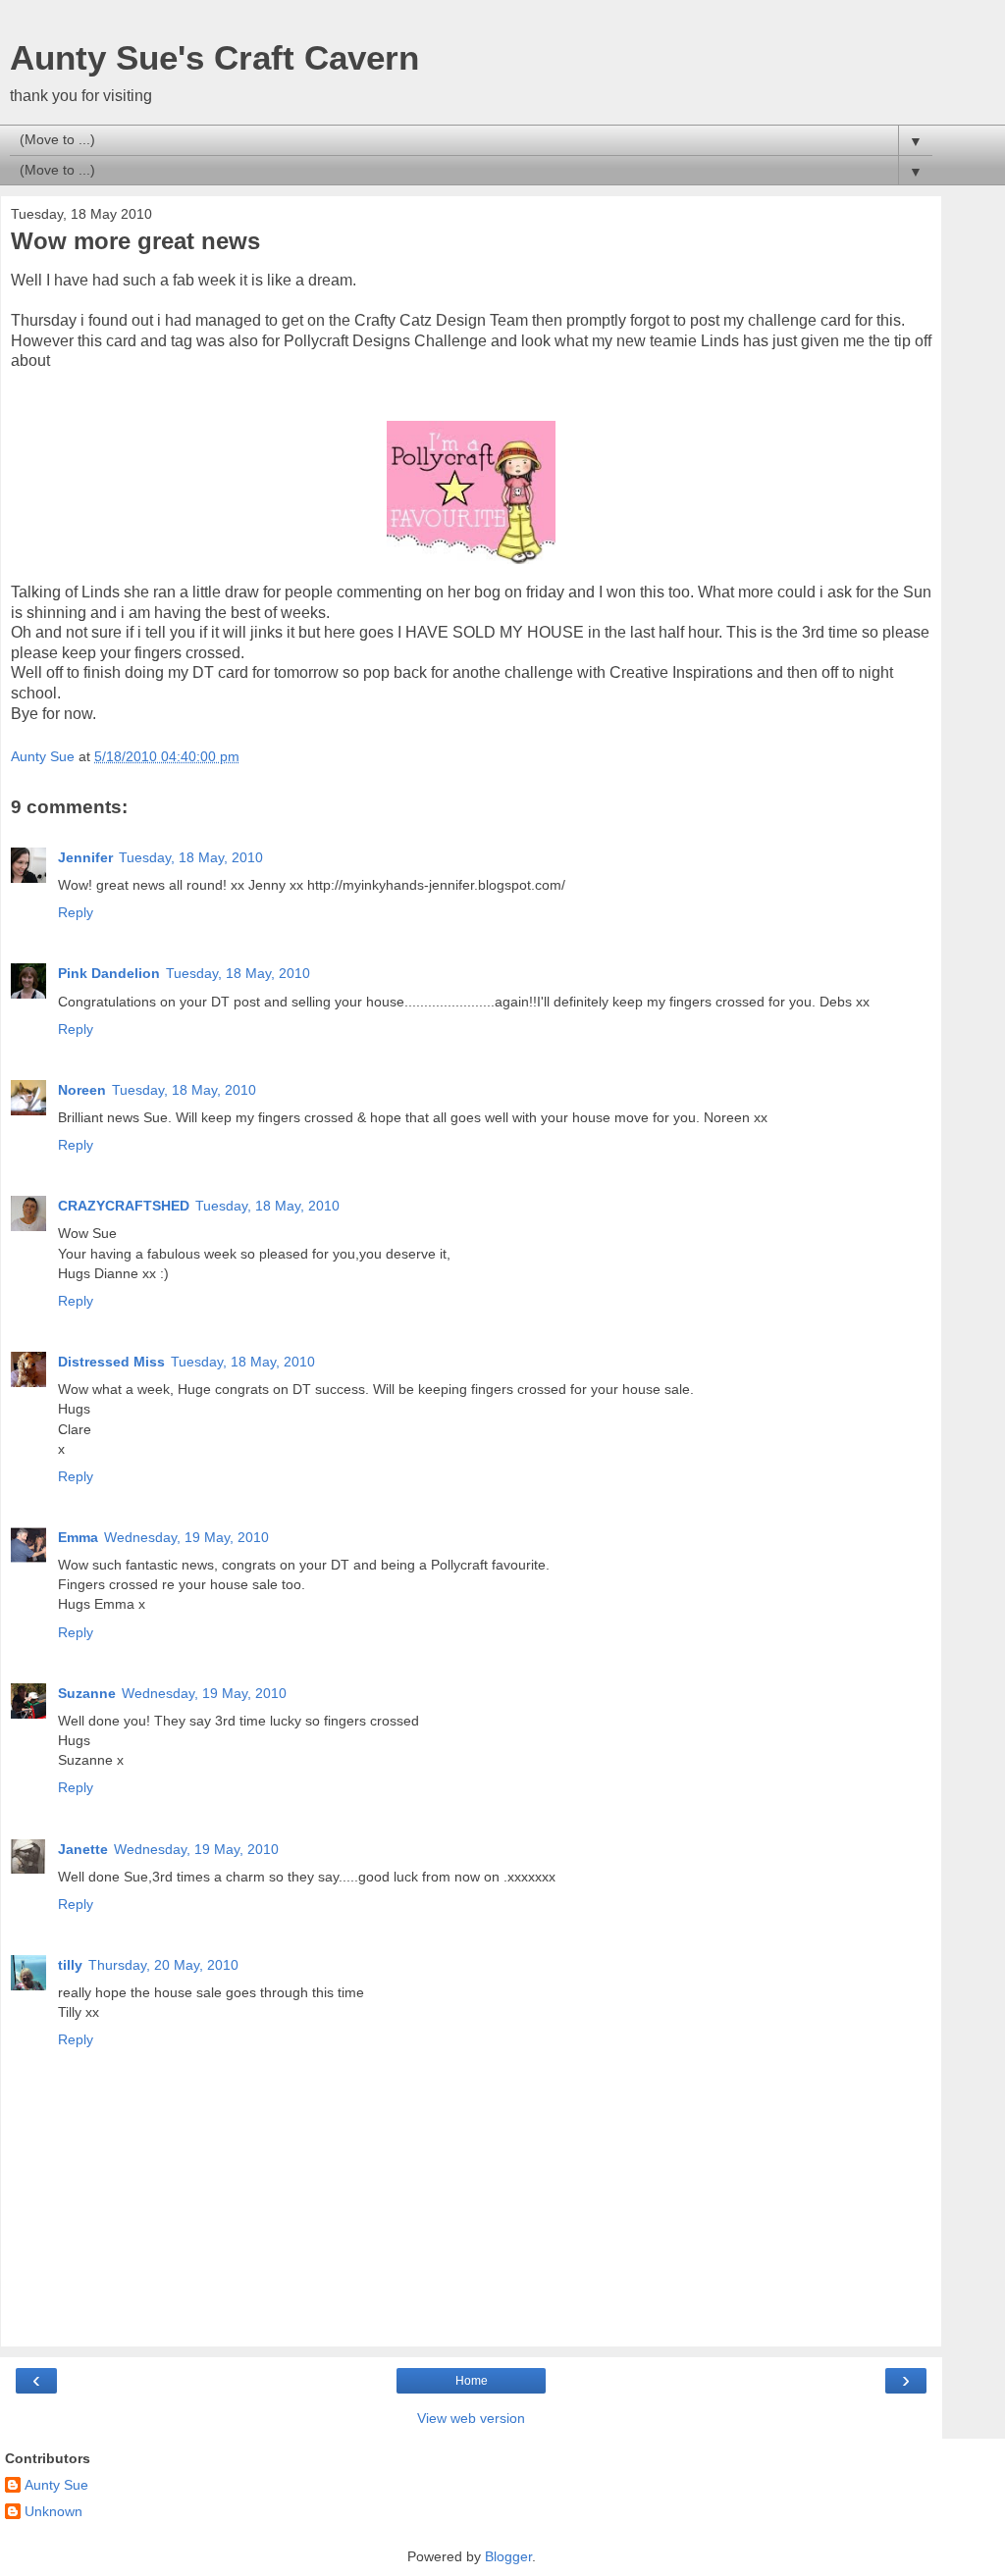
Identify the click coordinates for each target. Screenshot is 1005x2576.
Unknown (53, 2511)
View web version (471, 2418)
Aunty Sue (56, 2485)
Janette (83, 1849)
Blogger (508, 2556)
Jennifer (85, 857)
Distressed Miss (111, 1362)
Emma (78, 1537)
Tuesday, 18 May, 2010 (191, 857)
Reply (76, 912)
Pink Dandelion (109, 973)
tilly (70, 1965)
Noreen (82, 1090)
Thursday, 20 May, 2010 (163, 1965)
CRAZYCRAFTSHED (124, 1206)
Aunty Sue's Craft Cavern (214, 58)
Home (472, 2381)
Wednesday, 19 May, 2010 (186, 1537)
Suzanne (87, 1693)
